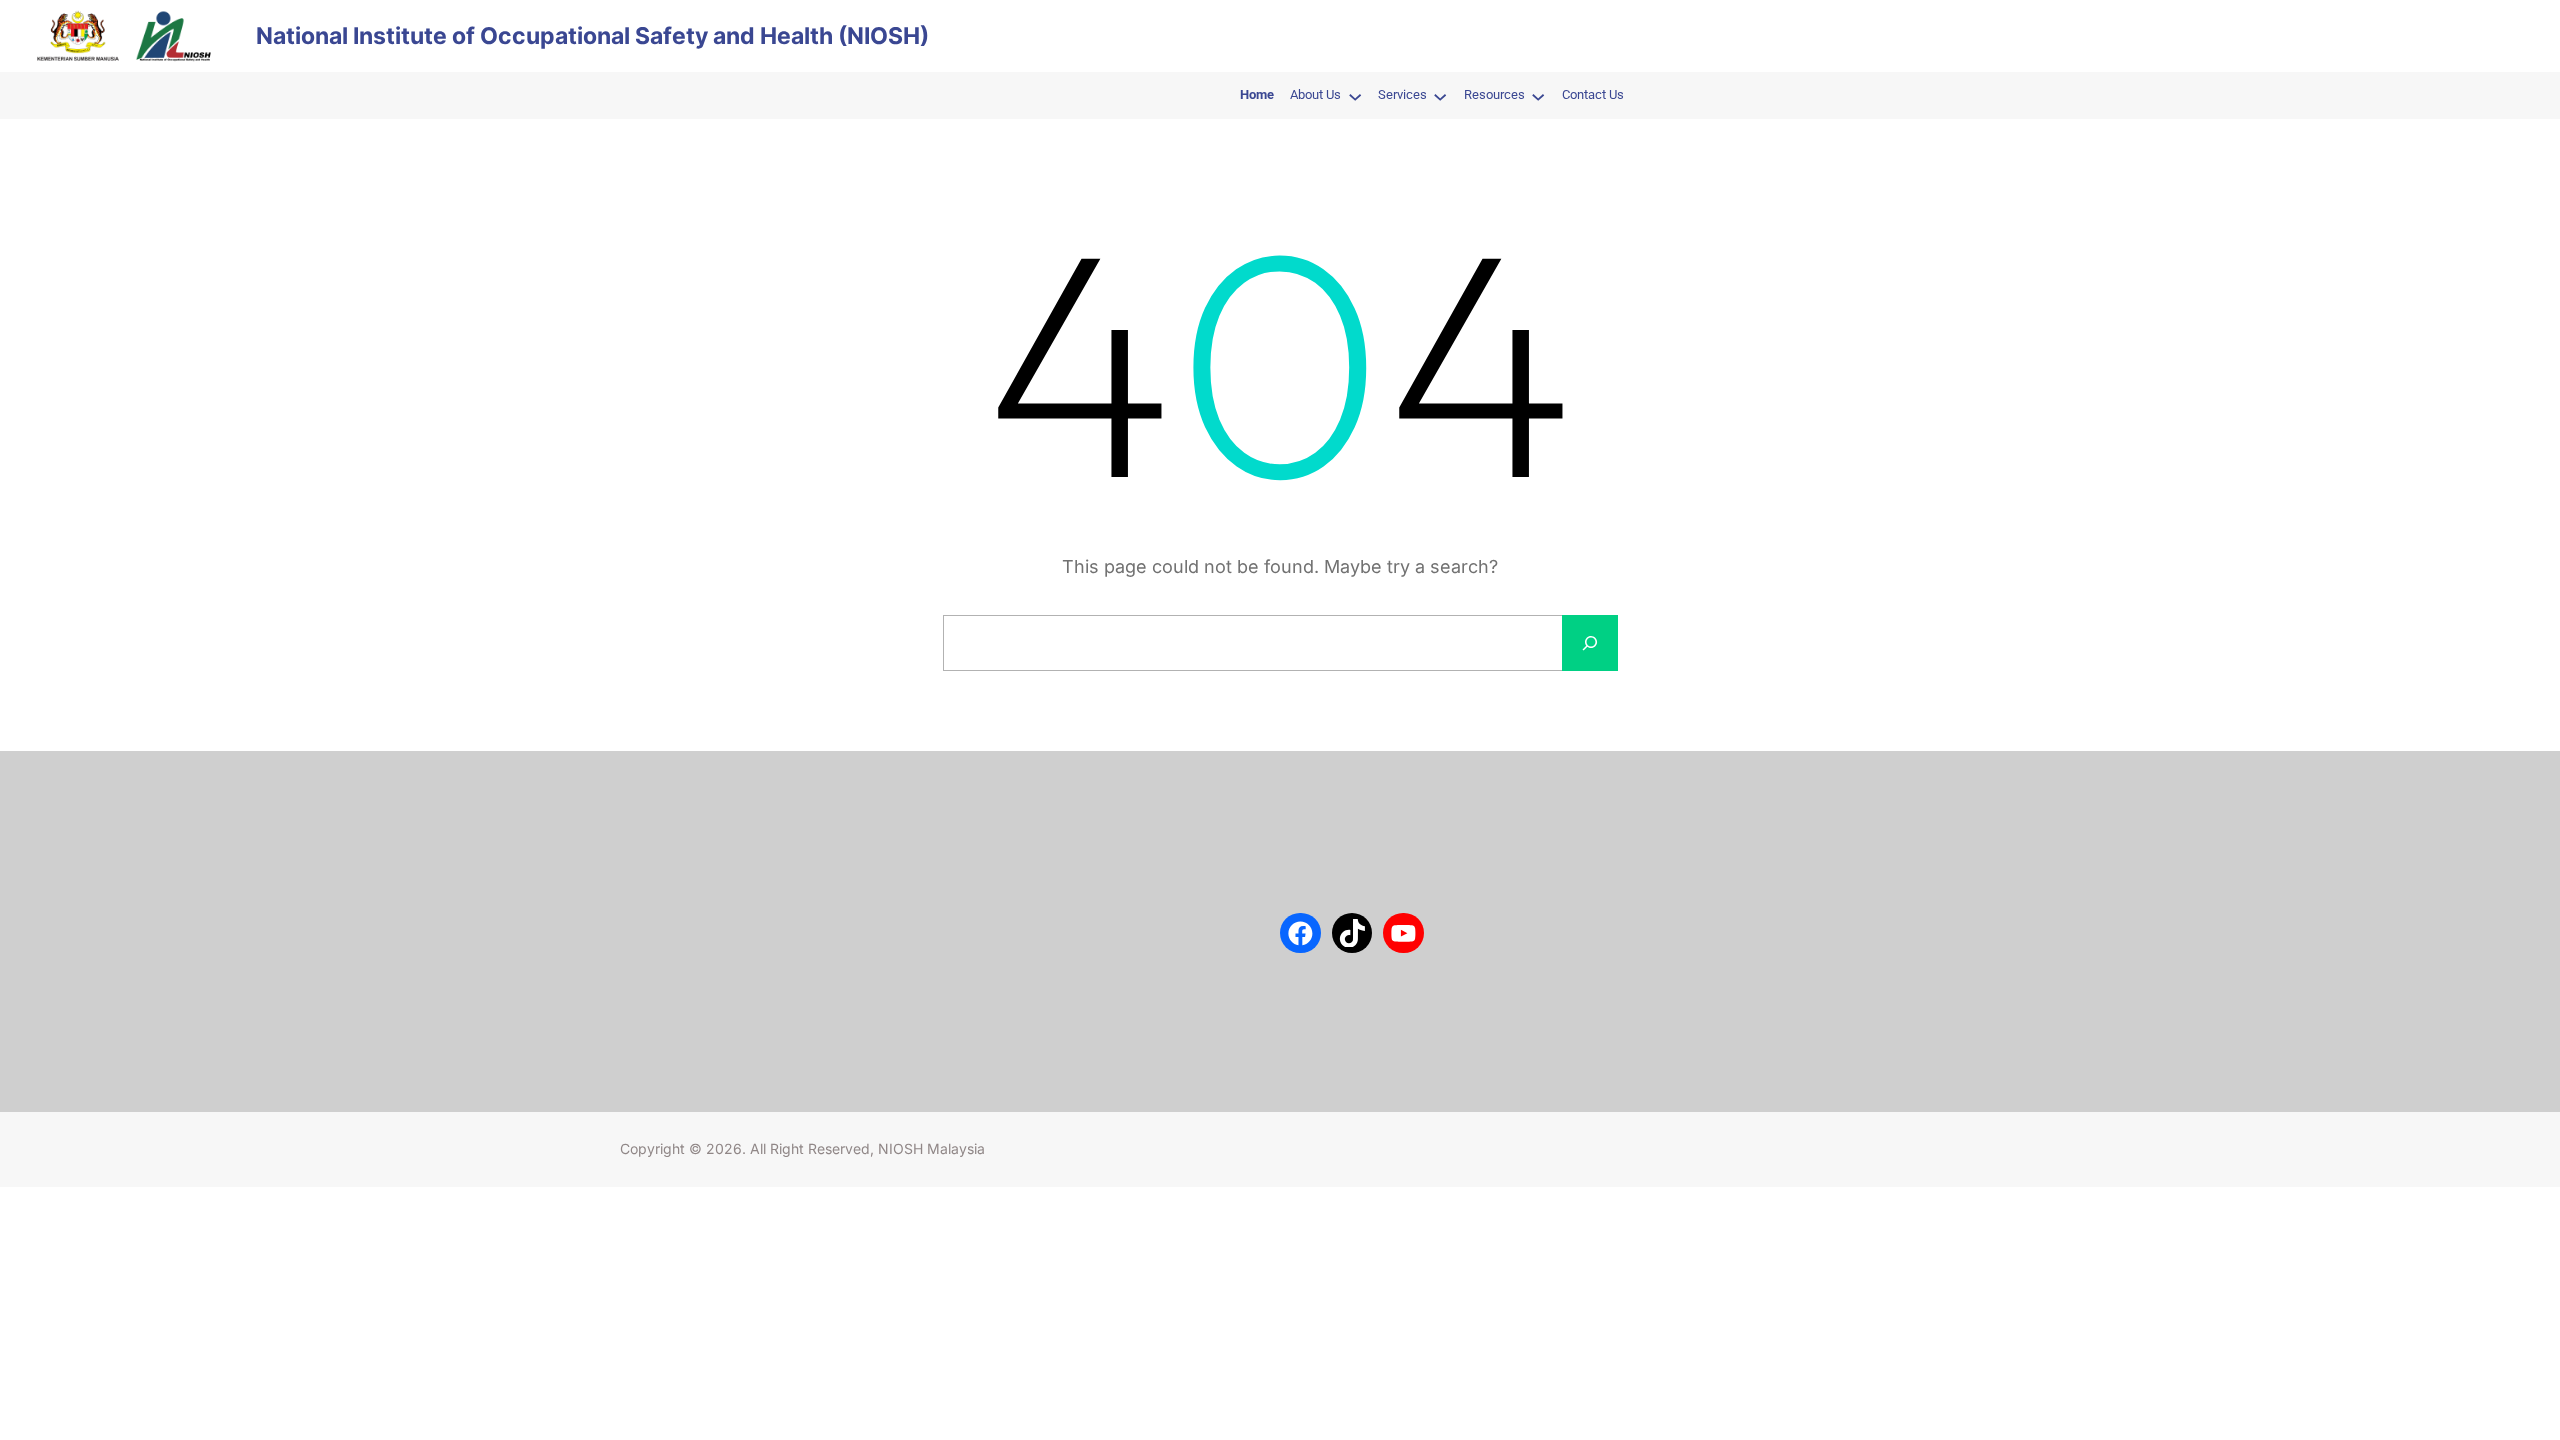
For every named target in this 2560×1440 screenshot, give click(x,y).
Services (646, 881)
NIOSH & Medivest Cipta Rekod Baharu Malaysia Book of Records (1135, 1009)
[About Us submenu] (1355, 96)
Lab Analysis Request (686, 910)
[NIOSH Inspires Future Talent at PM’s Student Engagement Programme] (987, 874)
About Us (649, 821)
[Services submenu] (1440, 96)
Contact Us (654, 851)
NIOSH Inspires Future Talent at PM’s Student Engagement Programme (1137, 873)
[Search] (1590, 643)
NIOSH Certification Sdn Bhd (708, 940)
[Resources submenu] (1538, 96)
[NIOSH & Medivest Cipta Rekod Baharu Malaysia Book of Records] (987, 1010)
